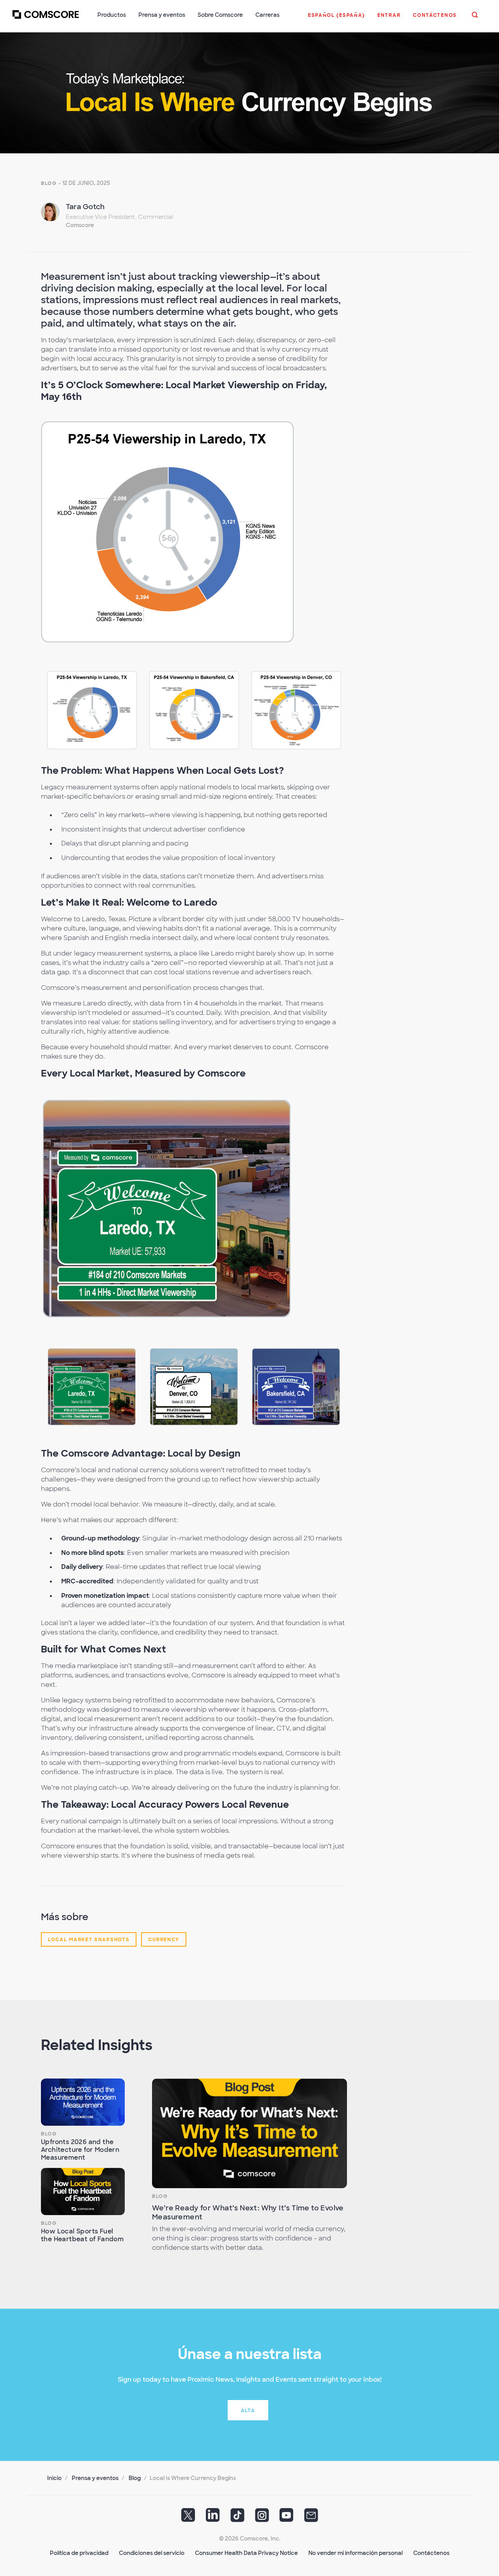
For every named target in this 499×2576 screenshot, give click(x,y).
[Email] (311, 2518)
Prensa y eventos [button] (162, 15)
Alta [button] (248, 2411)
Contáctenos (431, 2553)
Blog (49, 183)
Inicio (54, 2478)
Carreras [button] (267, 15)
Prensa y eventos (95, 2478)
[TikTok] (237, 2518)
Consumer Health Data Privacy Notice (246, 2553)
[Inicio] (46, 19)
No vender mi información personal (356, 2553)
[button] (336, 19)
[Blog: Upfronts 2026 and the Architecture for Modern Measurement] (83, 2102)
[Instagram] (262, 2518)
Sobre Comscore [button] (220, 15)
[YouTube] (287, 2518)
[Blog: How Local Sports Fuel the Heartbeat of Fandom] (83, 2191)
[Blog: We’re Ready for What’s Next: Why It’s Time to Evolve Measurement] (249, 2133)
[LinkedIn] (213, 2518)
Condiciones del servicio (152, 2553)
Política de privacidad (79, 2553)
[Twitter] (188, 2518)
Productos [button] (112, 15)
